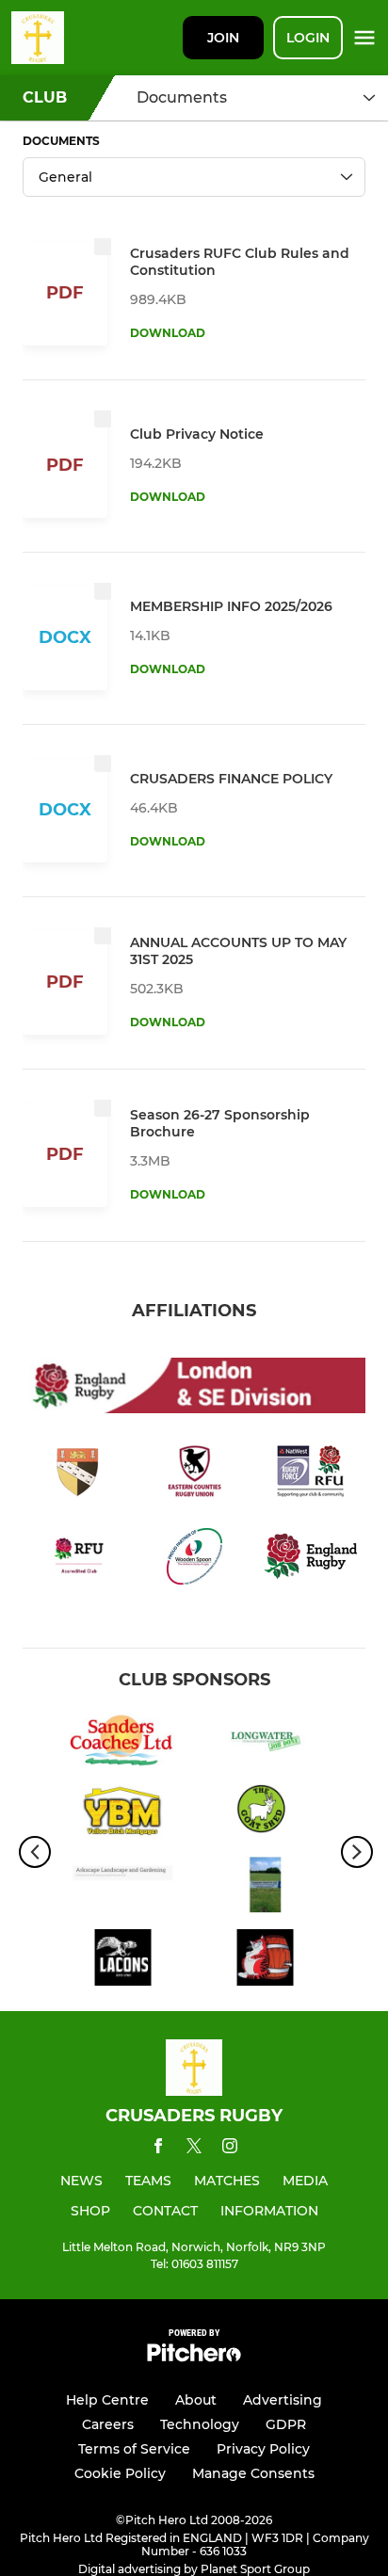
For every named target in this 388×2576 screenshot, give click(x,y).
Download (168, 333)
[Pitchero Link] (194, 2357)
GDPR (286, 2424)
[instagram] (230, 2149)
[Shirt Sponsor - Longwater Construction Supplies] (265, 1743)
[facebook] (158, 2149)
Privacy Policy (263, 2449)
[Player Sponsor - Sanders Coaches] (123, 1743)
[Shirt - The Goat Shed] (265, 1816)
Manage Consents (253, 2473)
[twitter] (194, 2149)
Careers (108, 2424)
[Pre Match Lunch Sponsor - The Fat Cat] (265, 1961)
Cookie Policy (120, 2473)
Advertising (283, 2400)
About (196, 2400)
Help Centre (107, 2400)
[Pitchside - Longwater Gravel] (265, 1888)
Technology (200, 2424)
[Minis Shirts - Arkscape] (123, 1888)
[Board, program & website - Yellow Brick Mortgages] (123, 1816)
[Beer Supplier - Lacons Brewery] (123, 1961)
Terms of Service (134, 2449)
